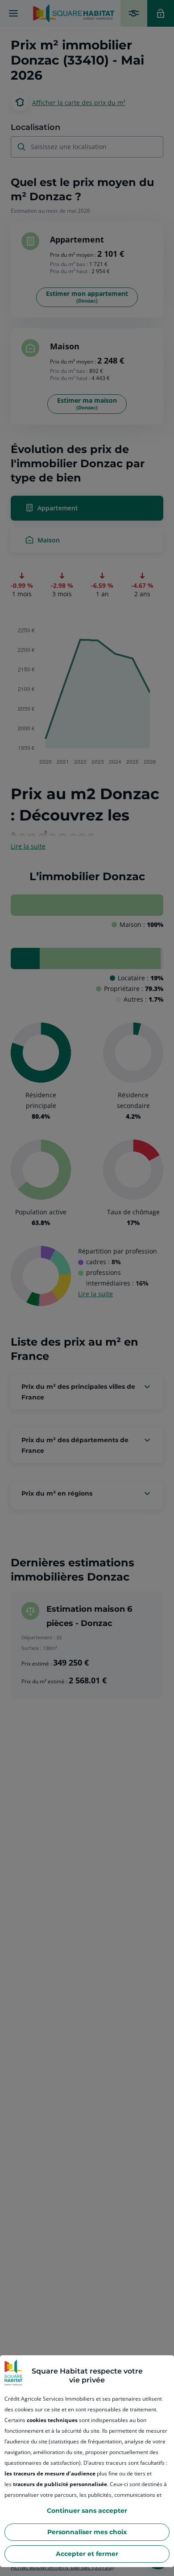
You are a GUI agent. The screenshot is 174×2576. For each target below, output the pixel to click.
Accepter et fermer (87, 2554)
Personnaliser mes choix (87, 2532)
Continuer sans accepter (87, 2511)
